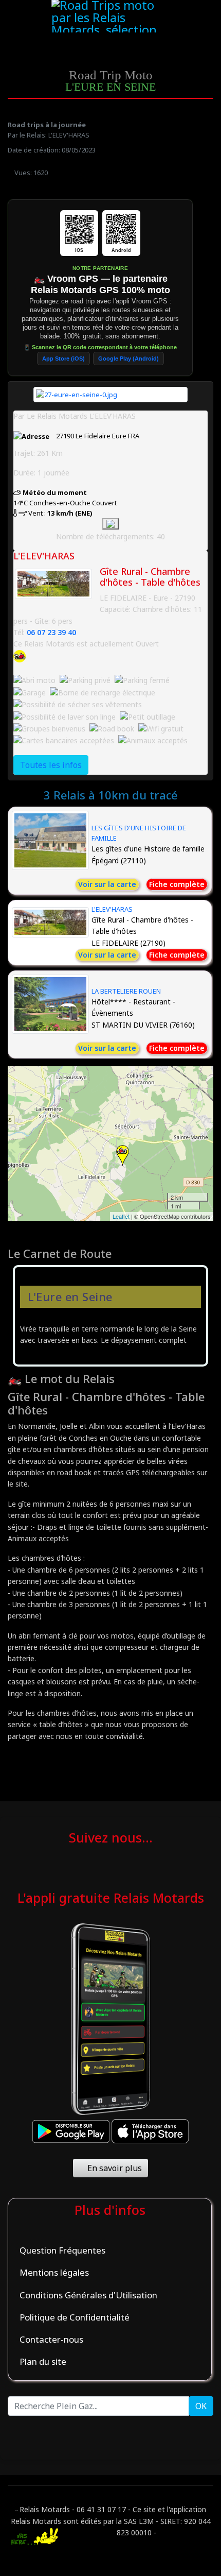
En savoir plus (114, 2168)
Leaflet (121, 1216)
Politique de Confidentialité (75, 2317)
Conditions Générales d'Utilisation (88, 2295)
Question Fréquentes (62, 2250)
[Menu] (189, 17)
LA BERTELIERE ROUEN (126, 991)
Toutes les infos (51, 765)
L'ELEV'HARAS (112, 909)
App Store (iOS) (63, 359)
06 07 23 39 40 (51, 632)
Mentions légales (54, 2272)
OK (201, 2406)
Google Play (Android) (128, 359)
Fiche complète (177, 884)
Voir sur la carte (107, 884)
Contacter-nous (51, 2339)
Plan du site (43, 2361)
